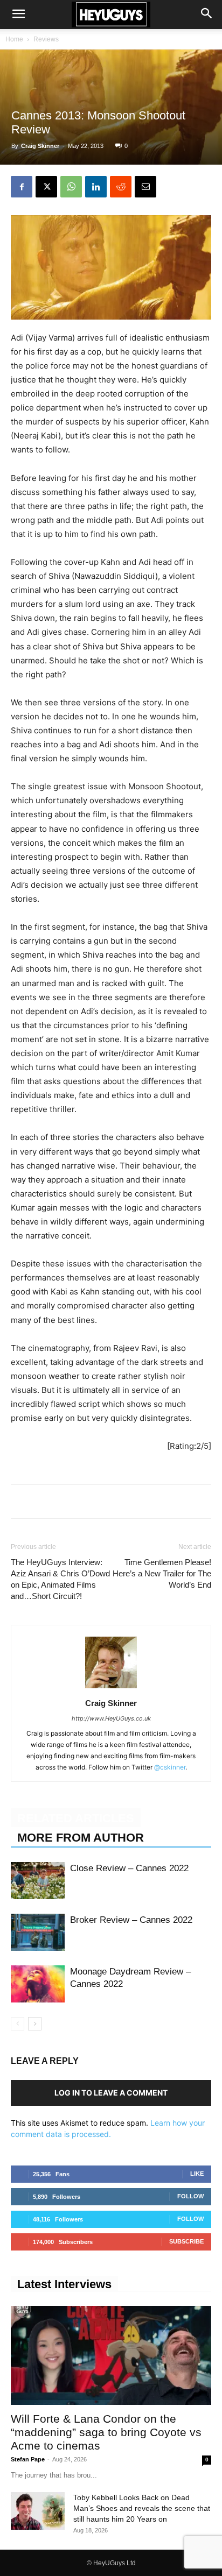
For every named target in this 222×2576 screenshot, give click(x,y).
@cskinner (170, 1767)
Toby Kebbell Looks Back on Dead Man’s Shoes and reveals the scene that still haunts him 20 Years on (142, 2508)
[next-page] (35, 2024)
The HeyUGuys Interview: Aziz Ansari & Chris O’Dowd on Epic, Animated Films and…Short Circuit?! (60, 1579)
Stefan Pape (28, 2459)
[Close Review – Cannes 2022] (38, 1881)
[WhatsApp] (71, 187)
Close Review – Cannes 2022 (129, 1868)
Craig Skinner (40, 146)
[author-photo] (111, 1688)
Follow (190, 2196)
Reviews (46, 39)
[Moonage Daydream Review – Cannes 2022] (38, 1984)
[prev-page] (18, 2024)
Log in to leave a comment (111, 2093)
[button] (18, 15)
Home (14, 39)
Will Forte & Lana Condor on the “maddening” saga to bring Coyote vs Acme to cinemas (106, 2432)
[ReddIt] (121, 187)
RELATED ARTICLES (76, 1818)
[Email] (145, 187)
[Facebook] (22, 187)
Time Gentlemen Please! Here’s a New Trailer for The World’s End (162, 1573)
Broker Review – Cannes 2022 (131, 1920)
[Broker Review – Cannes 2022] (38, 1932)
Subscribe (186, 2241)
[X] (46, 187)
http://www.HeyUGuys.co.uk (111, 1718)
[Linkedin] (96, 187)
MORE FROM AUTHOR (81, 1838)
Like (197, 2174)
